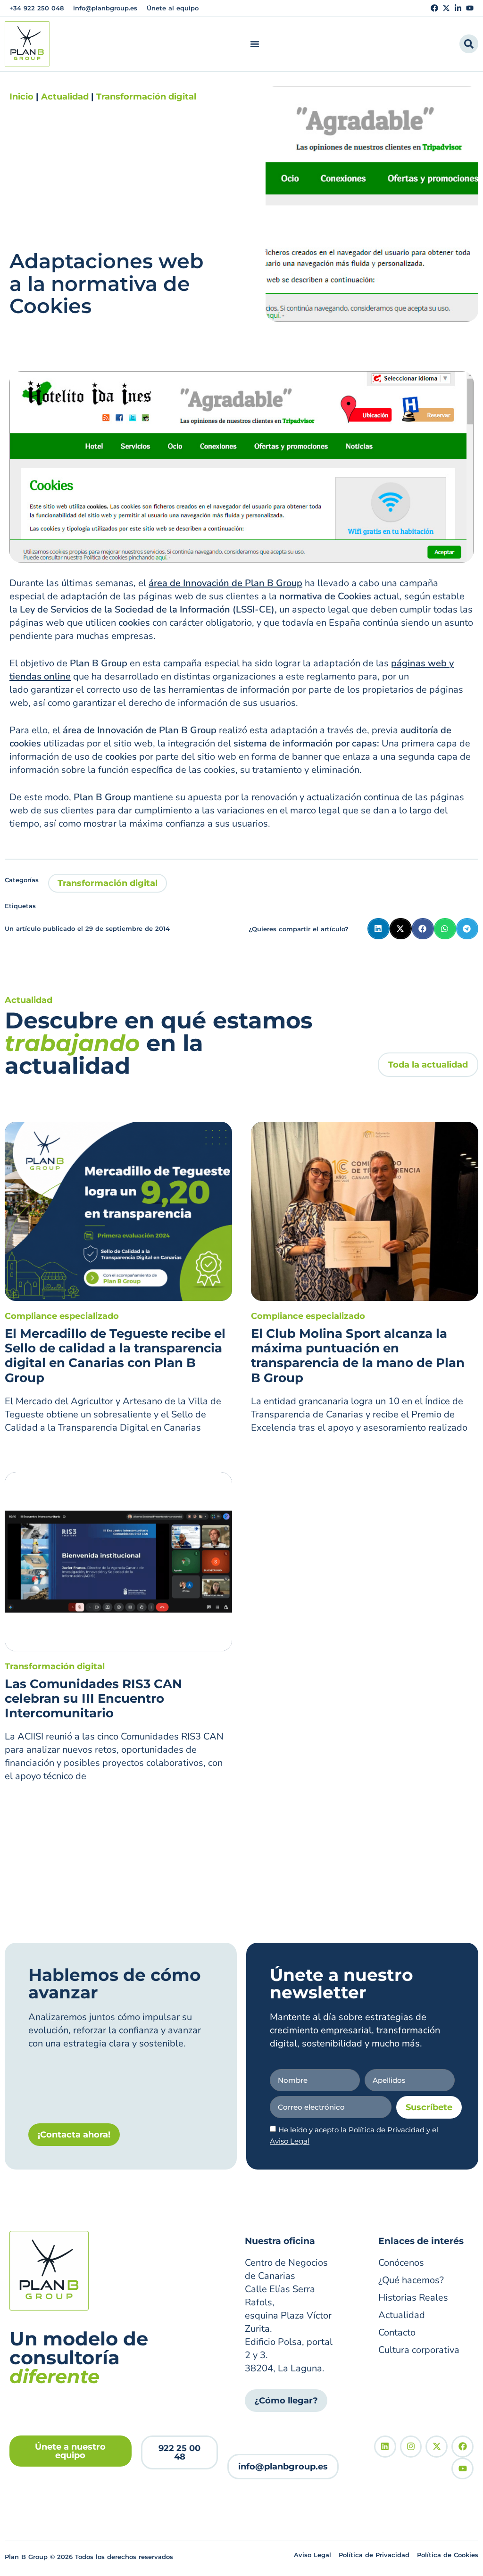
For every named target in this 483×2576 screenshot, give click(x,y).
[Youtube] (470, 8)
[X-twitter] (446, 8)
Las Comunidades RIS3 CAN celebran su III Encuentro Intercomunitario (93, 1698)
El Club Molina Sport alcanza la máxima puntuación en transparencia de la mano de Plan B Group (358, 1356)
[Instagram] (411, 2447)
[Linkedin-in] (458, 8)
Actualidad (65, 97)
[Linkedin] (385, 2447)
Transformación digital (146, 97)
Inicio (21, 97)
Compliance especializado (62, 1316)
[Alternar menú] (255, 44)
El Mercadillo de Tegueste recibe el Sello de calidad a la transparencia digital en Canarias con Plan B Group (115, 1356)
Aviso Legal (290, 2141)
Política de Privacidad (387, 2130)
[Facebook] (434, 8)
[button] (379, 929)
